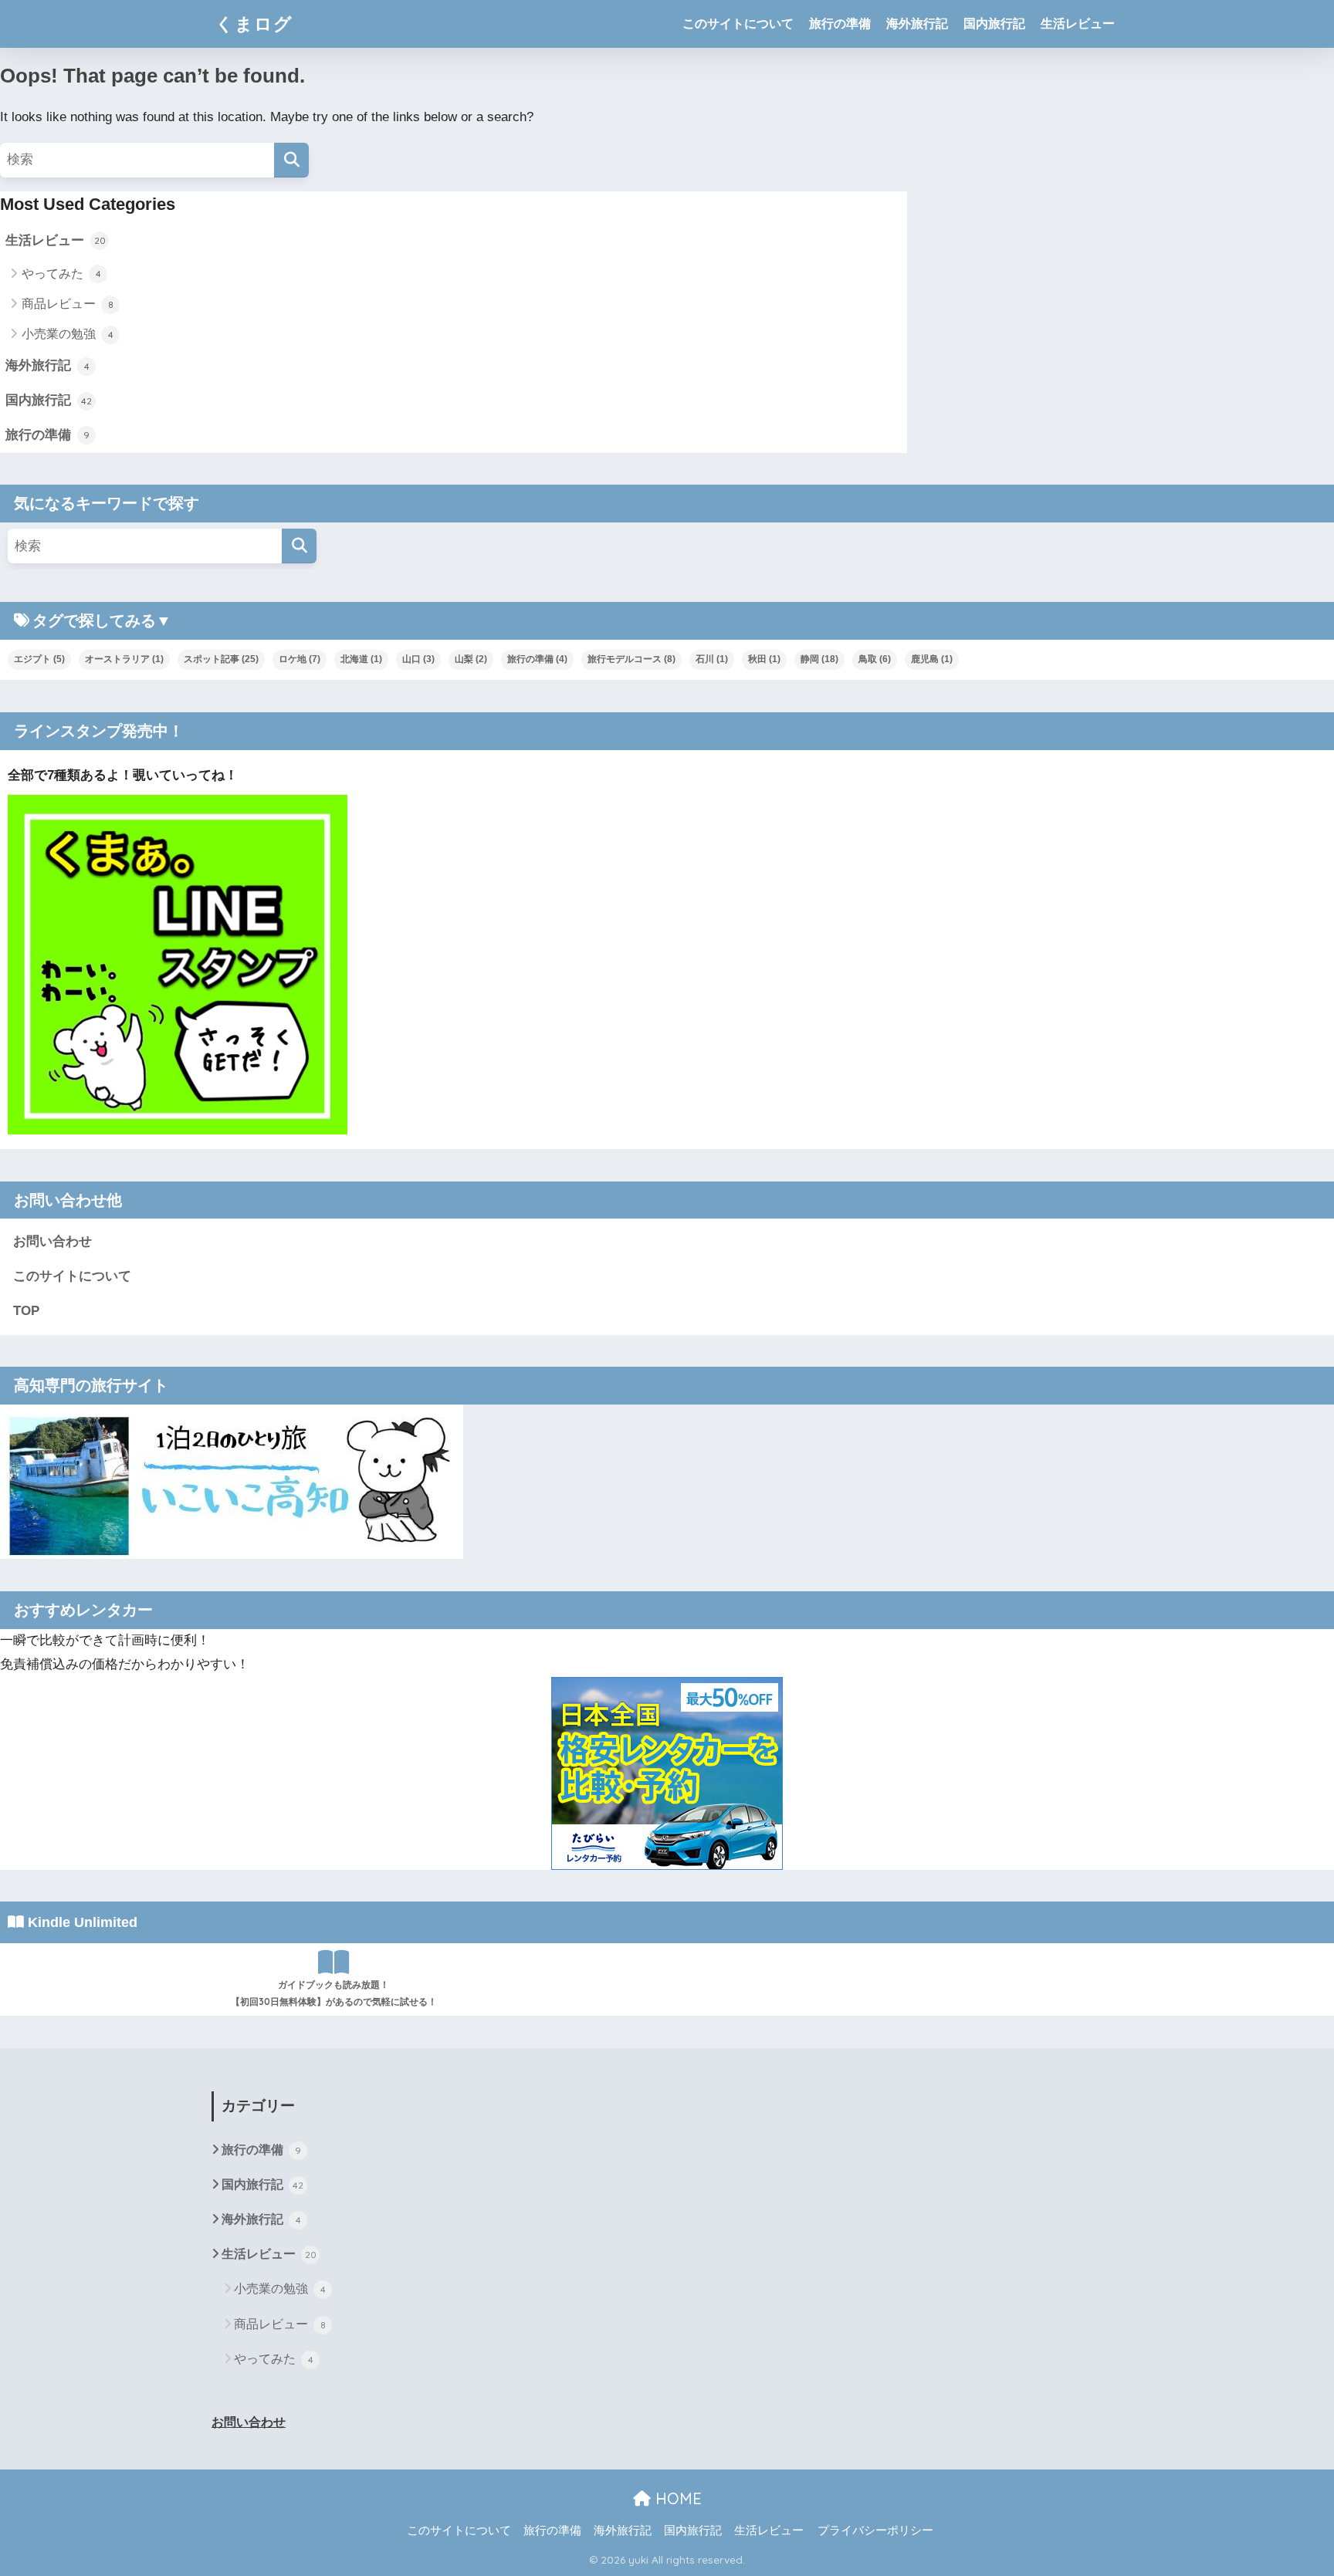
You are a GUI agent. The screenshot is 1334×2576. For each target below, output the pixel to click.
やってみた (61, 274)
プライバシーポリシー (875, 2530)
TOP (26, 1311)
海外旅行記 (917, 24)
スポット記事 (221, 659)
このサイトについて (738, 24)
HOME (676, 2498)
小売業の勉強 (68, 334)
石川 (712, 659)
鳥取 (875, 659)
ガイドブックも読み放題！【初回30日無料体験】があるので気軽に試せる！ (334, 1993)
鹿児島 (932, 659)
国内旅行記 (994, 24)
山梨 (471, 659)
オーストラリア (124, 659)
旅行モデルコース (631, 659)
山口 (418, 659)
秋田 (764, 659)
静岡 (819, 659)
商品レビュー (68, 304)
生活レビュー (1078, 24)
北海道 (361, 659)
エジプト (39, 659)
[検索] (291, 160)
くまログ (254, 24)
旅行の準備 (840, 24)
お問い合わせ (52, 1241)
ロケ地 (300, 659)
